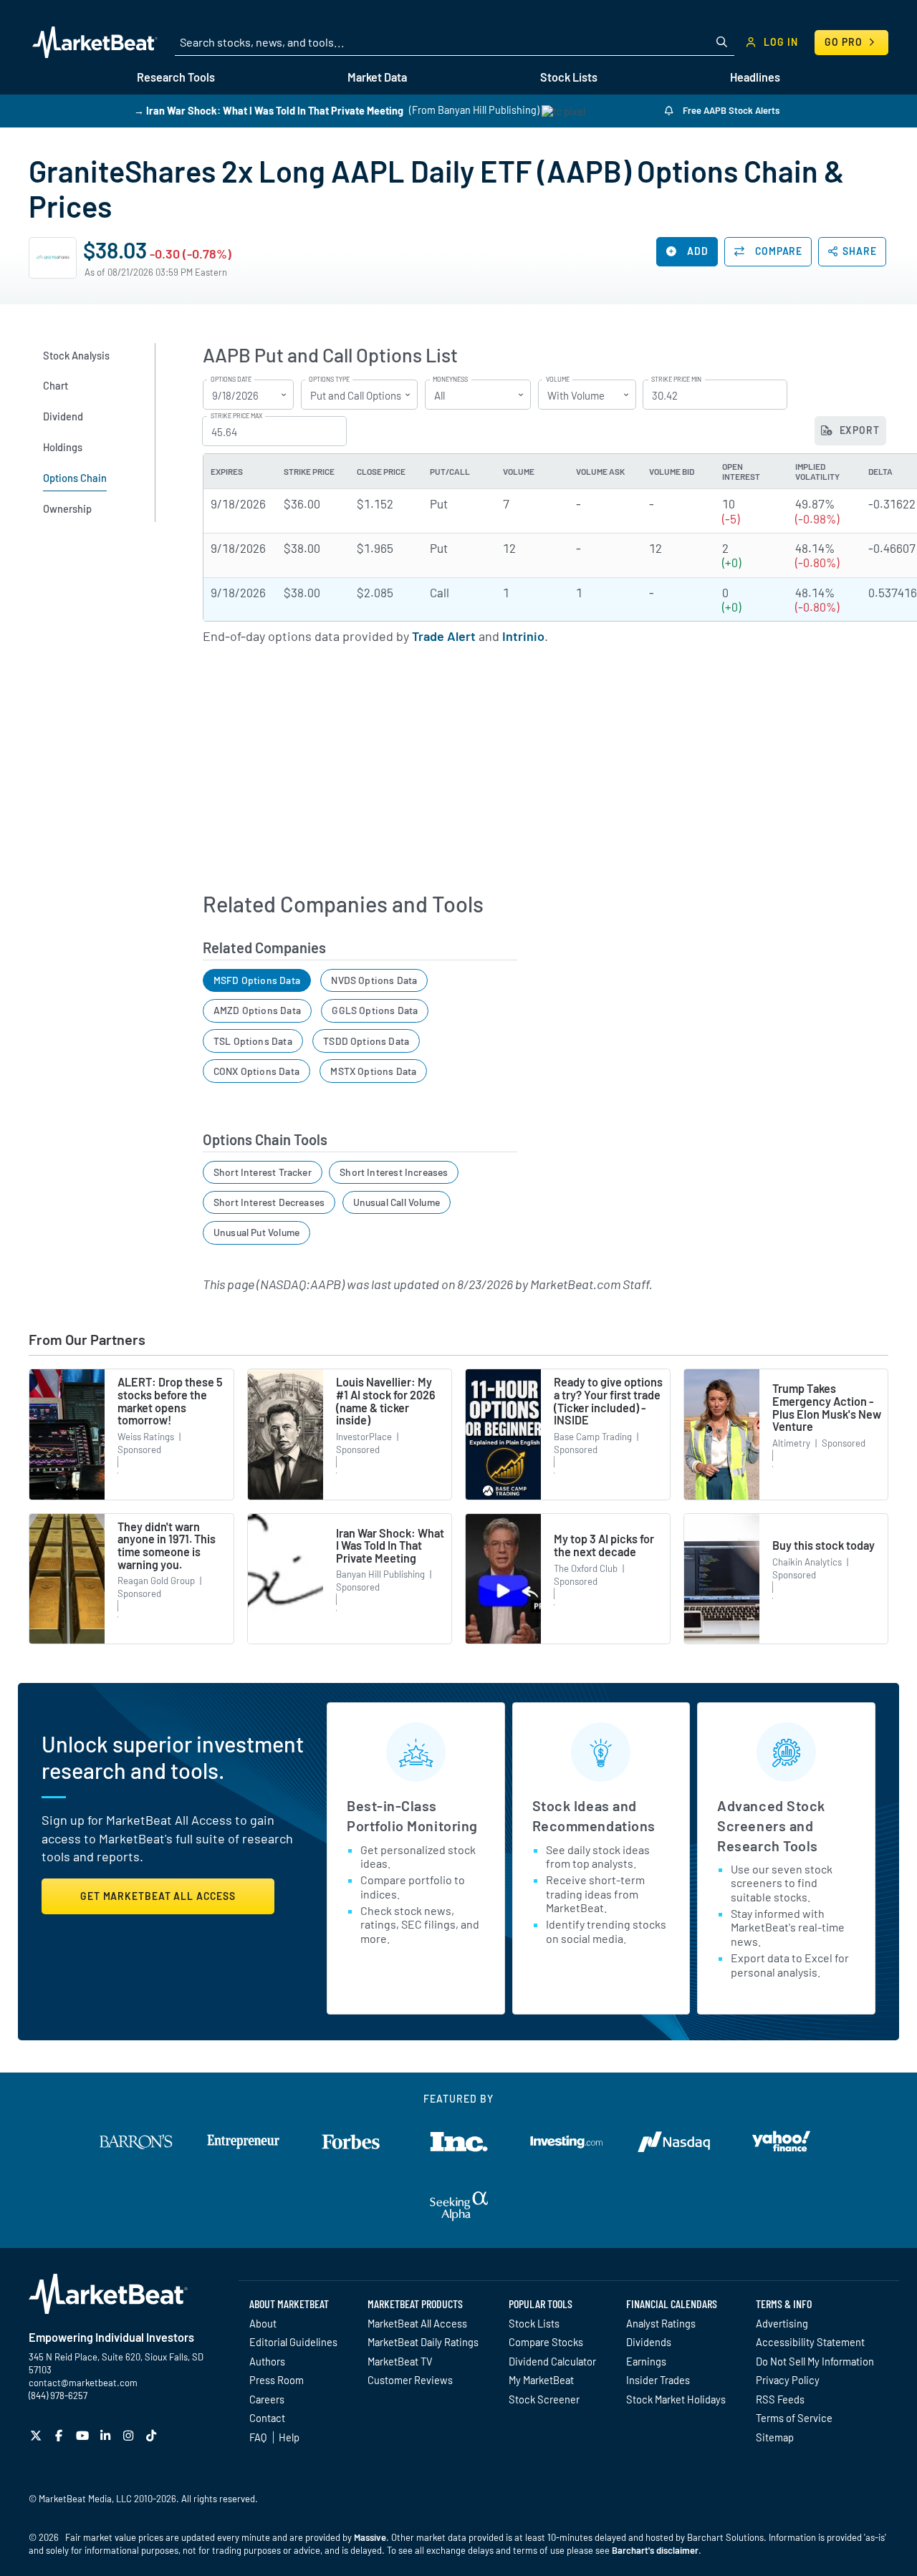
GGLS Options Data (375, 1010)
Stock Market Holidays (676, 2399)
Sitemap (775, 2437)
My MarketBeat (541, 2380)
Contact (267, 2418)
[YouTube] (84, 2435)
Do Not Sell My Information (815, 2361)
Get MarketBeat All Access (158, 1896)
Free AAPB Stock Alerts (730, 110)
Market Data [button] (377, 77)
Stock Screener (544, 2399)
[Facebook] (61, 2435)
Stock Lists (534, 2323)
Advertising (782, 2323)
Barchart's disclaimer (655, 2550)
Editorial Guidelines (293, 2342)
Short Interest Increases (394, 1172)
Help (289, 2437)
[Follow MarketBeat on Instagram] (130, 2435)
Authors (267, 2361)
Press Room (277, 2380)
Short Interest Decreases (269, 1202)
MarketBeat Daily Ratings (423, 2342)
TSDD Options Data (366, 1041)
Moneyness (450, 380)
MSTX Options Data (373, 1071)
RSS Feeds (780, 2399)
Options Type (329, 380)
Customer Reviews (410, 2380)
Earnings (646, 2361)
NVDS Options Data (374, 980)
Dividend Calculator (552, 2361)
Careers (267, 2399)
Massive (370, 2537)
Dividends (649, 2342)
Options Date (231, 380)
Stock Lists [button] (569, 77)
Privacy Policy (788, 2380)
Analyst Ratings (661, 2323)
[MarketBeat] (95, 42)
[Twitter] (38, 2435)
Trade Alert (444, 636)
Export (858, 430)
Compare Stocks (546, 2342)
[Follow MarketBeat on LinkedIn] (107, 2435)
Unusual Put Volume (256, 1232)
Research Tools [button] (176, 77)
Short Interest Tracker (263, 1172)
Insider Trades (658, 2380)
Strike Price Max (236, 416)
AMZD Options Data (257, 1010)
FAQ (258, 2437)
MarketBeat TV (400, 2361)
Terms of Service (794, 2418)
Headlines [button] (755, 77)
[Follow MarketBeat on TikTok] (153, 2435)
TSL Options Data (253, 1041)
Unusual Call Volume (397, 1202)
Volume (558, 380)
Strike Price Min (676, 380)
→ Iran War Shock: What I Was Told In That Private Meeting (269, 110)
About (263, 2323)
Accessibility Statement (810, 2342)
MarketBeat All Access (417, 2323)
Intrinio (523, 636)
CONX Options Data (256, 1071)
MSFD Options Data (257, 980)
